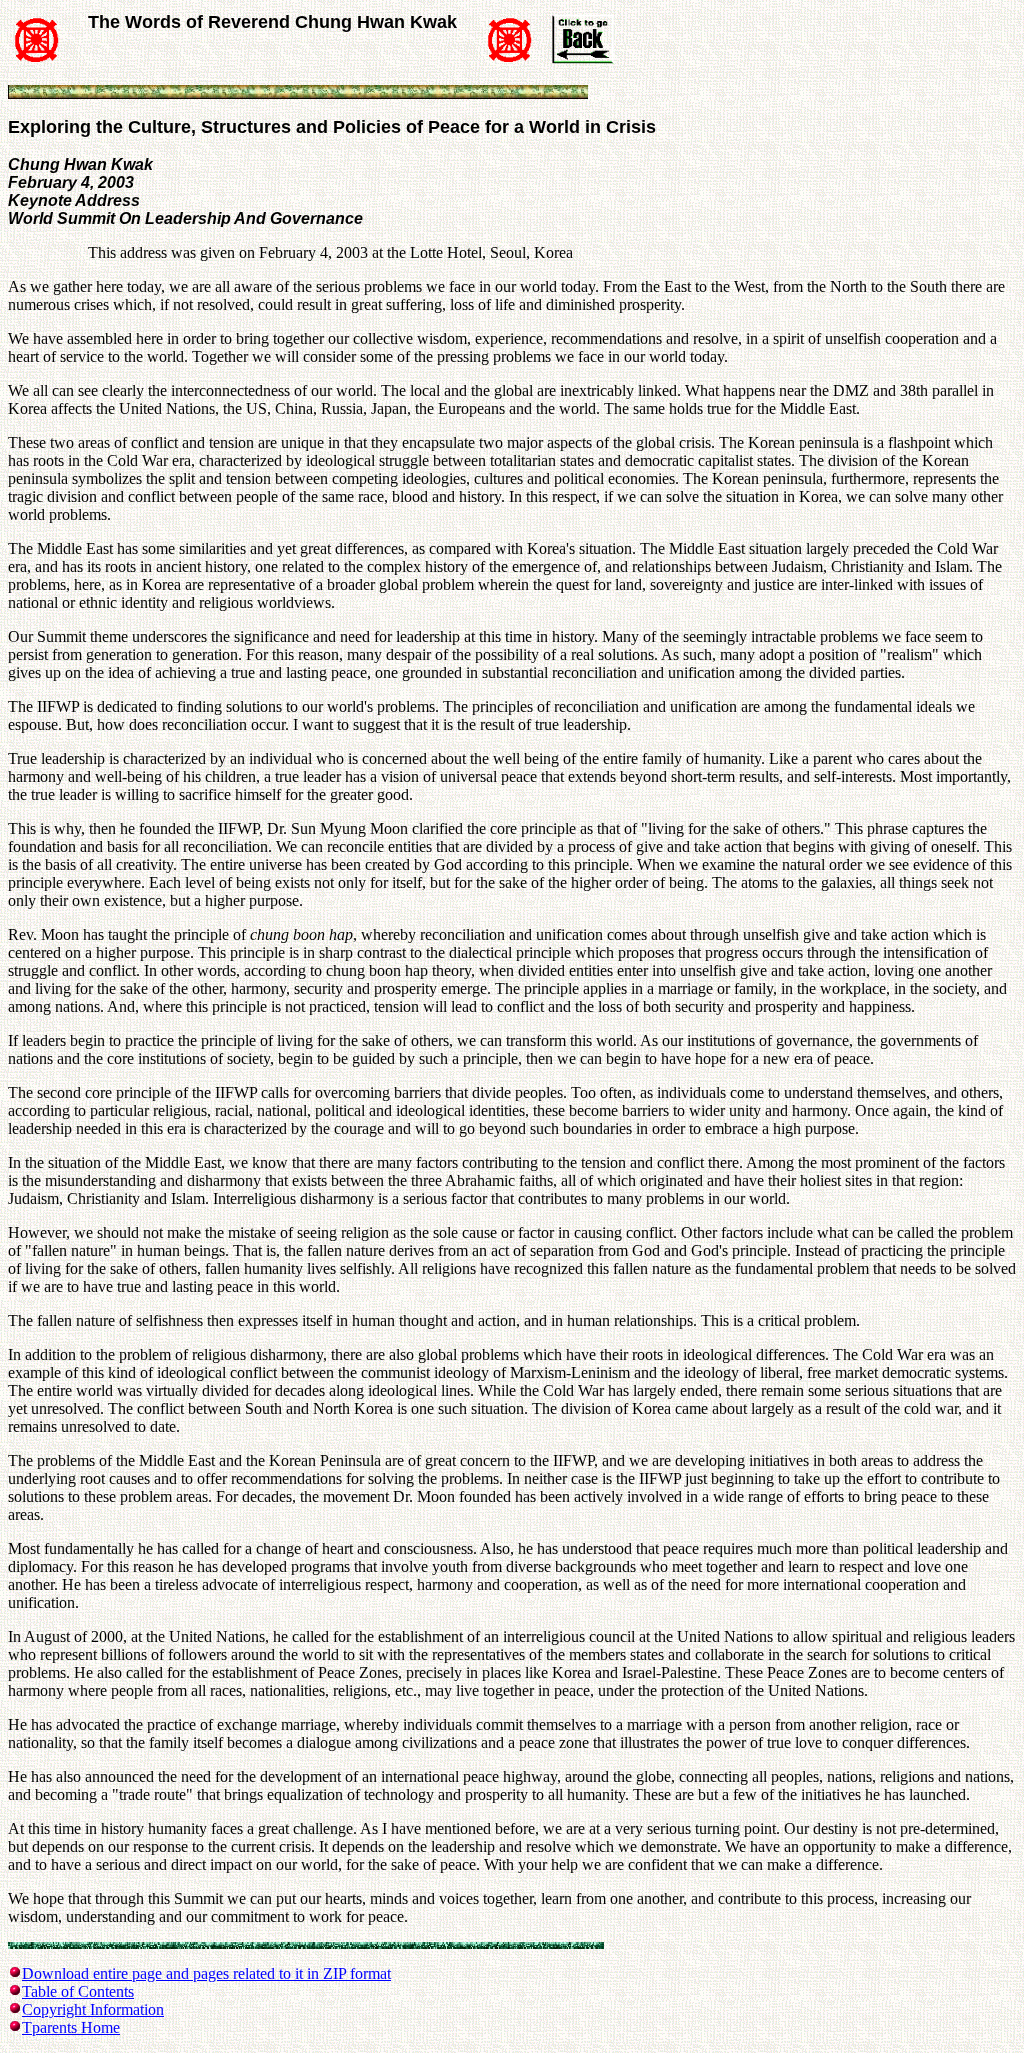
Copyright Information (93, 2009)
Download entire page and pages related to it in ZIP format (206, 1973)
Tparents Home (71, 2027)
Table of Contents (78, 1991)
